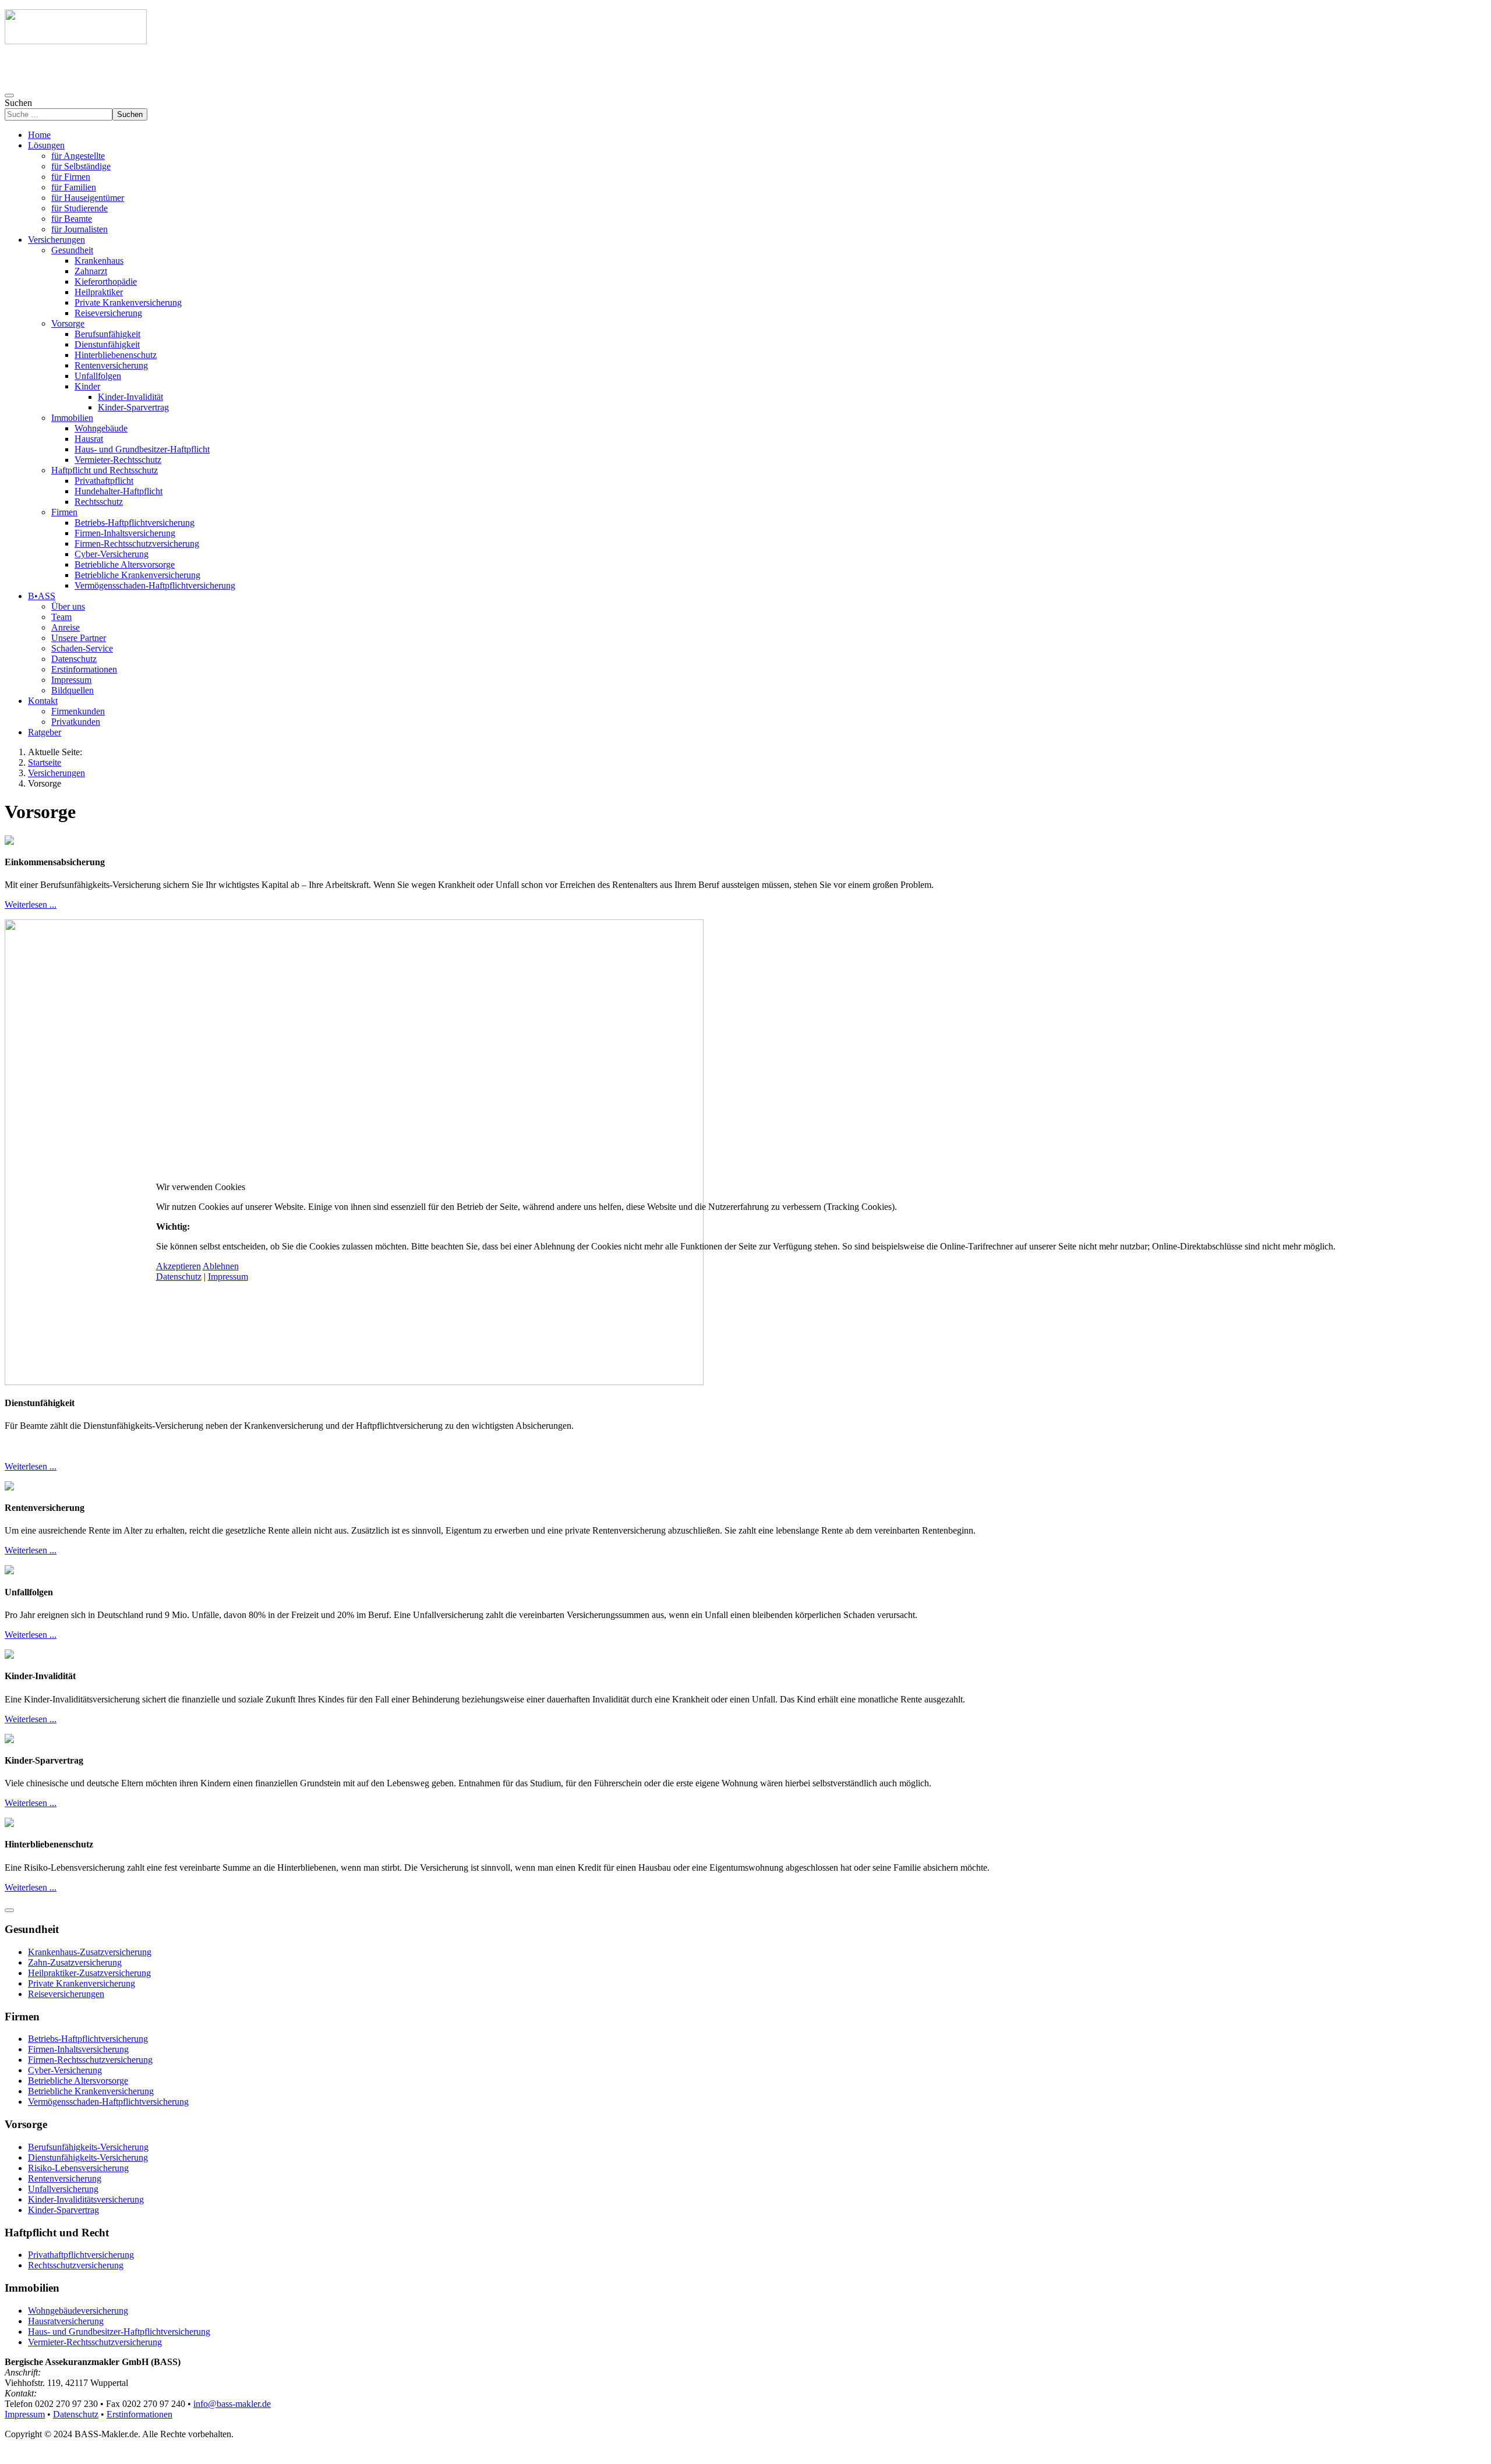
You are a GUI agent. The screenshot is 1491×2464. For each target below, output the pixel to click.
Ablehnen (221, 1266)
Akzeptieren (179, 1266)
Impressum (228, 1277)
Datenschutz (179, 1277)
